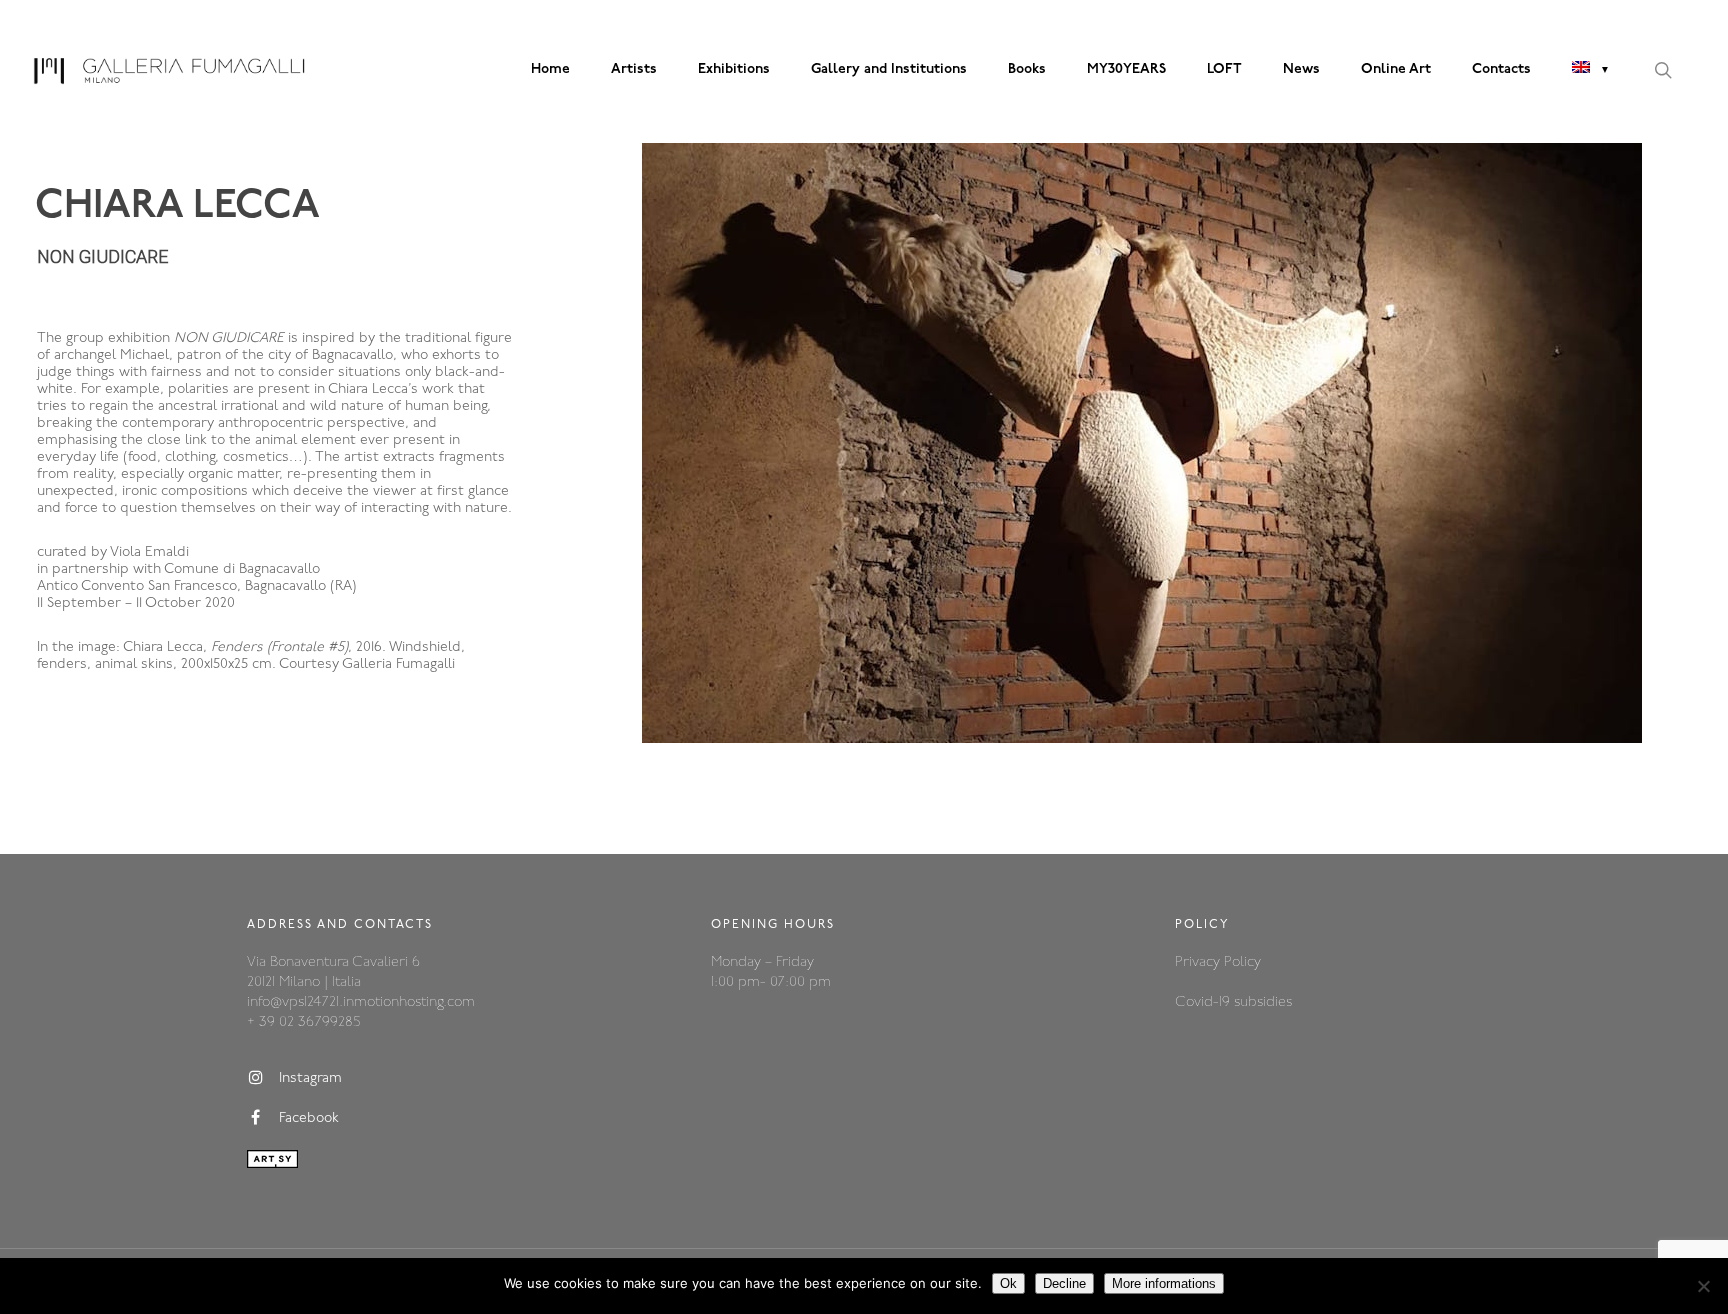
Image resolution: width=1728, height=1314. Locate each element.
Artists (634, 69)
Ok (1008, 1283)
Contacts (1501, 69)
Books (1027, 69)
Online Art (1396, 69)
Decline (1064, 1283)
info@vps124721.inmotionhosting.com (361, 1002)
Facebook (309, 1119)
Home (550, 69)
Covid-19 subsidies (1233, 1002)
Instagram (310, 1079)
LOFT (1224, 69)
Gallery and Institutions (889, 69)
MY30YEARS (1126, 69)
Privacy (1199, 962)
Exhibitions (734, 69)
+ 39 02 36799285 (303, 1022)
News (1301, 69)
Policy (1242, 962)
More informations (1164, 1283)
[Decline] (1703, 1286)
